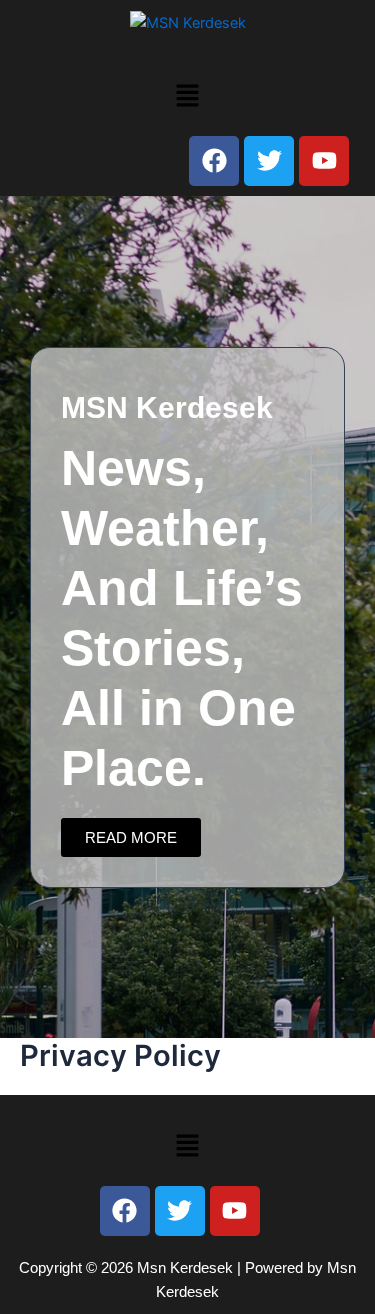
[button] (187, 95)
